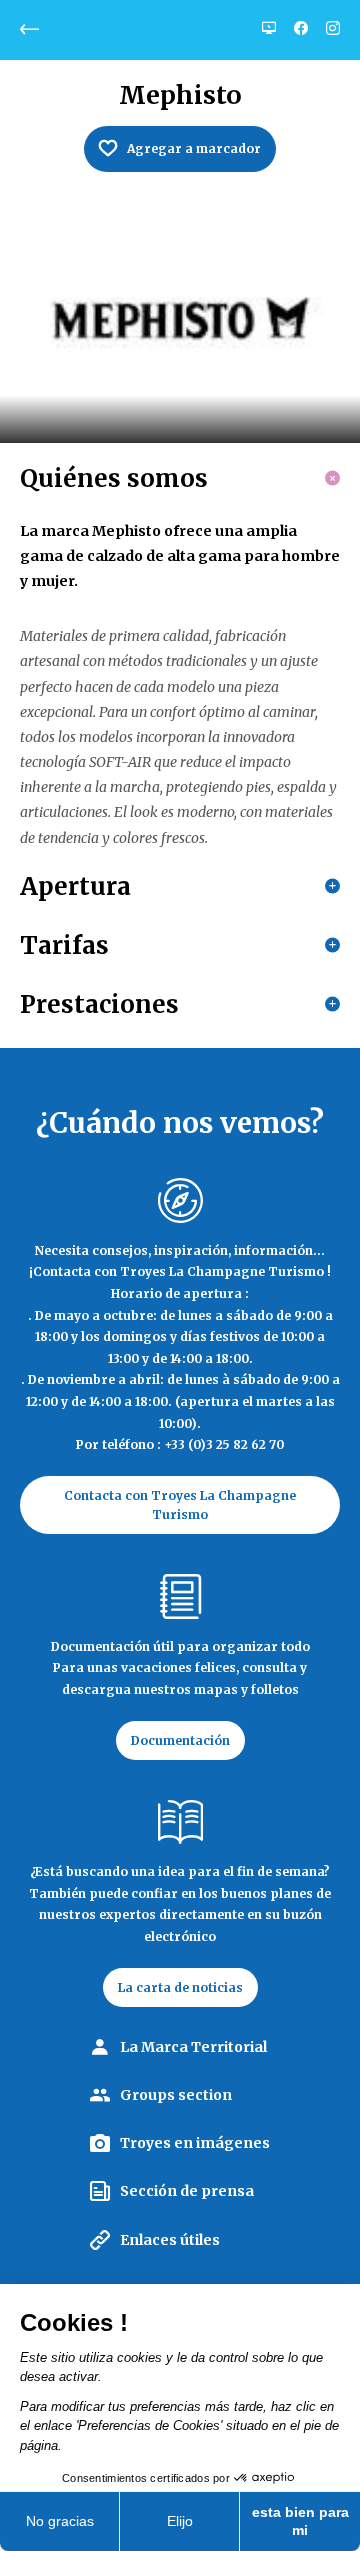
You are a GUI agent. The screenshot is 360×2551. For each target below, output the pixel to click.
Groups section (176, 2095)
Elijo (180, 2521)
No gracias (60, 2521)
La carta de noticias (180, 1987)
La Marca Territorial (193, 2047)
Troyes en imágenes (195, 2143)
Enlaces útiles (170, 2240)
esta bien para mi (300, 2521)
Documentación (180, 1740)
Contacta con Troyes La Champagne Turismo (180, 1505)
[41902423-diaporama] (180, 323)
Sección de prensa (187, 2191)
